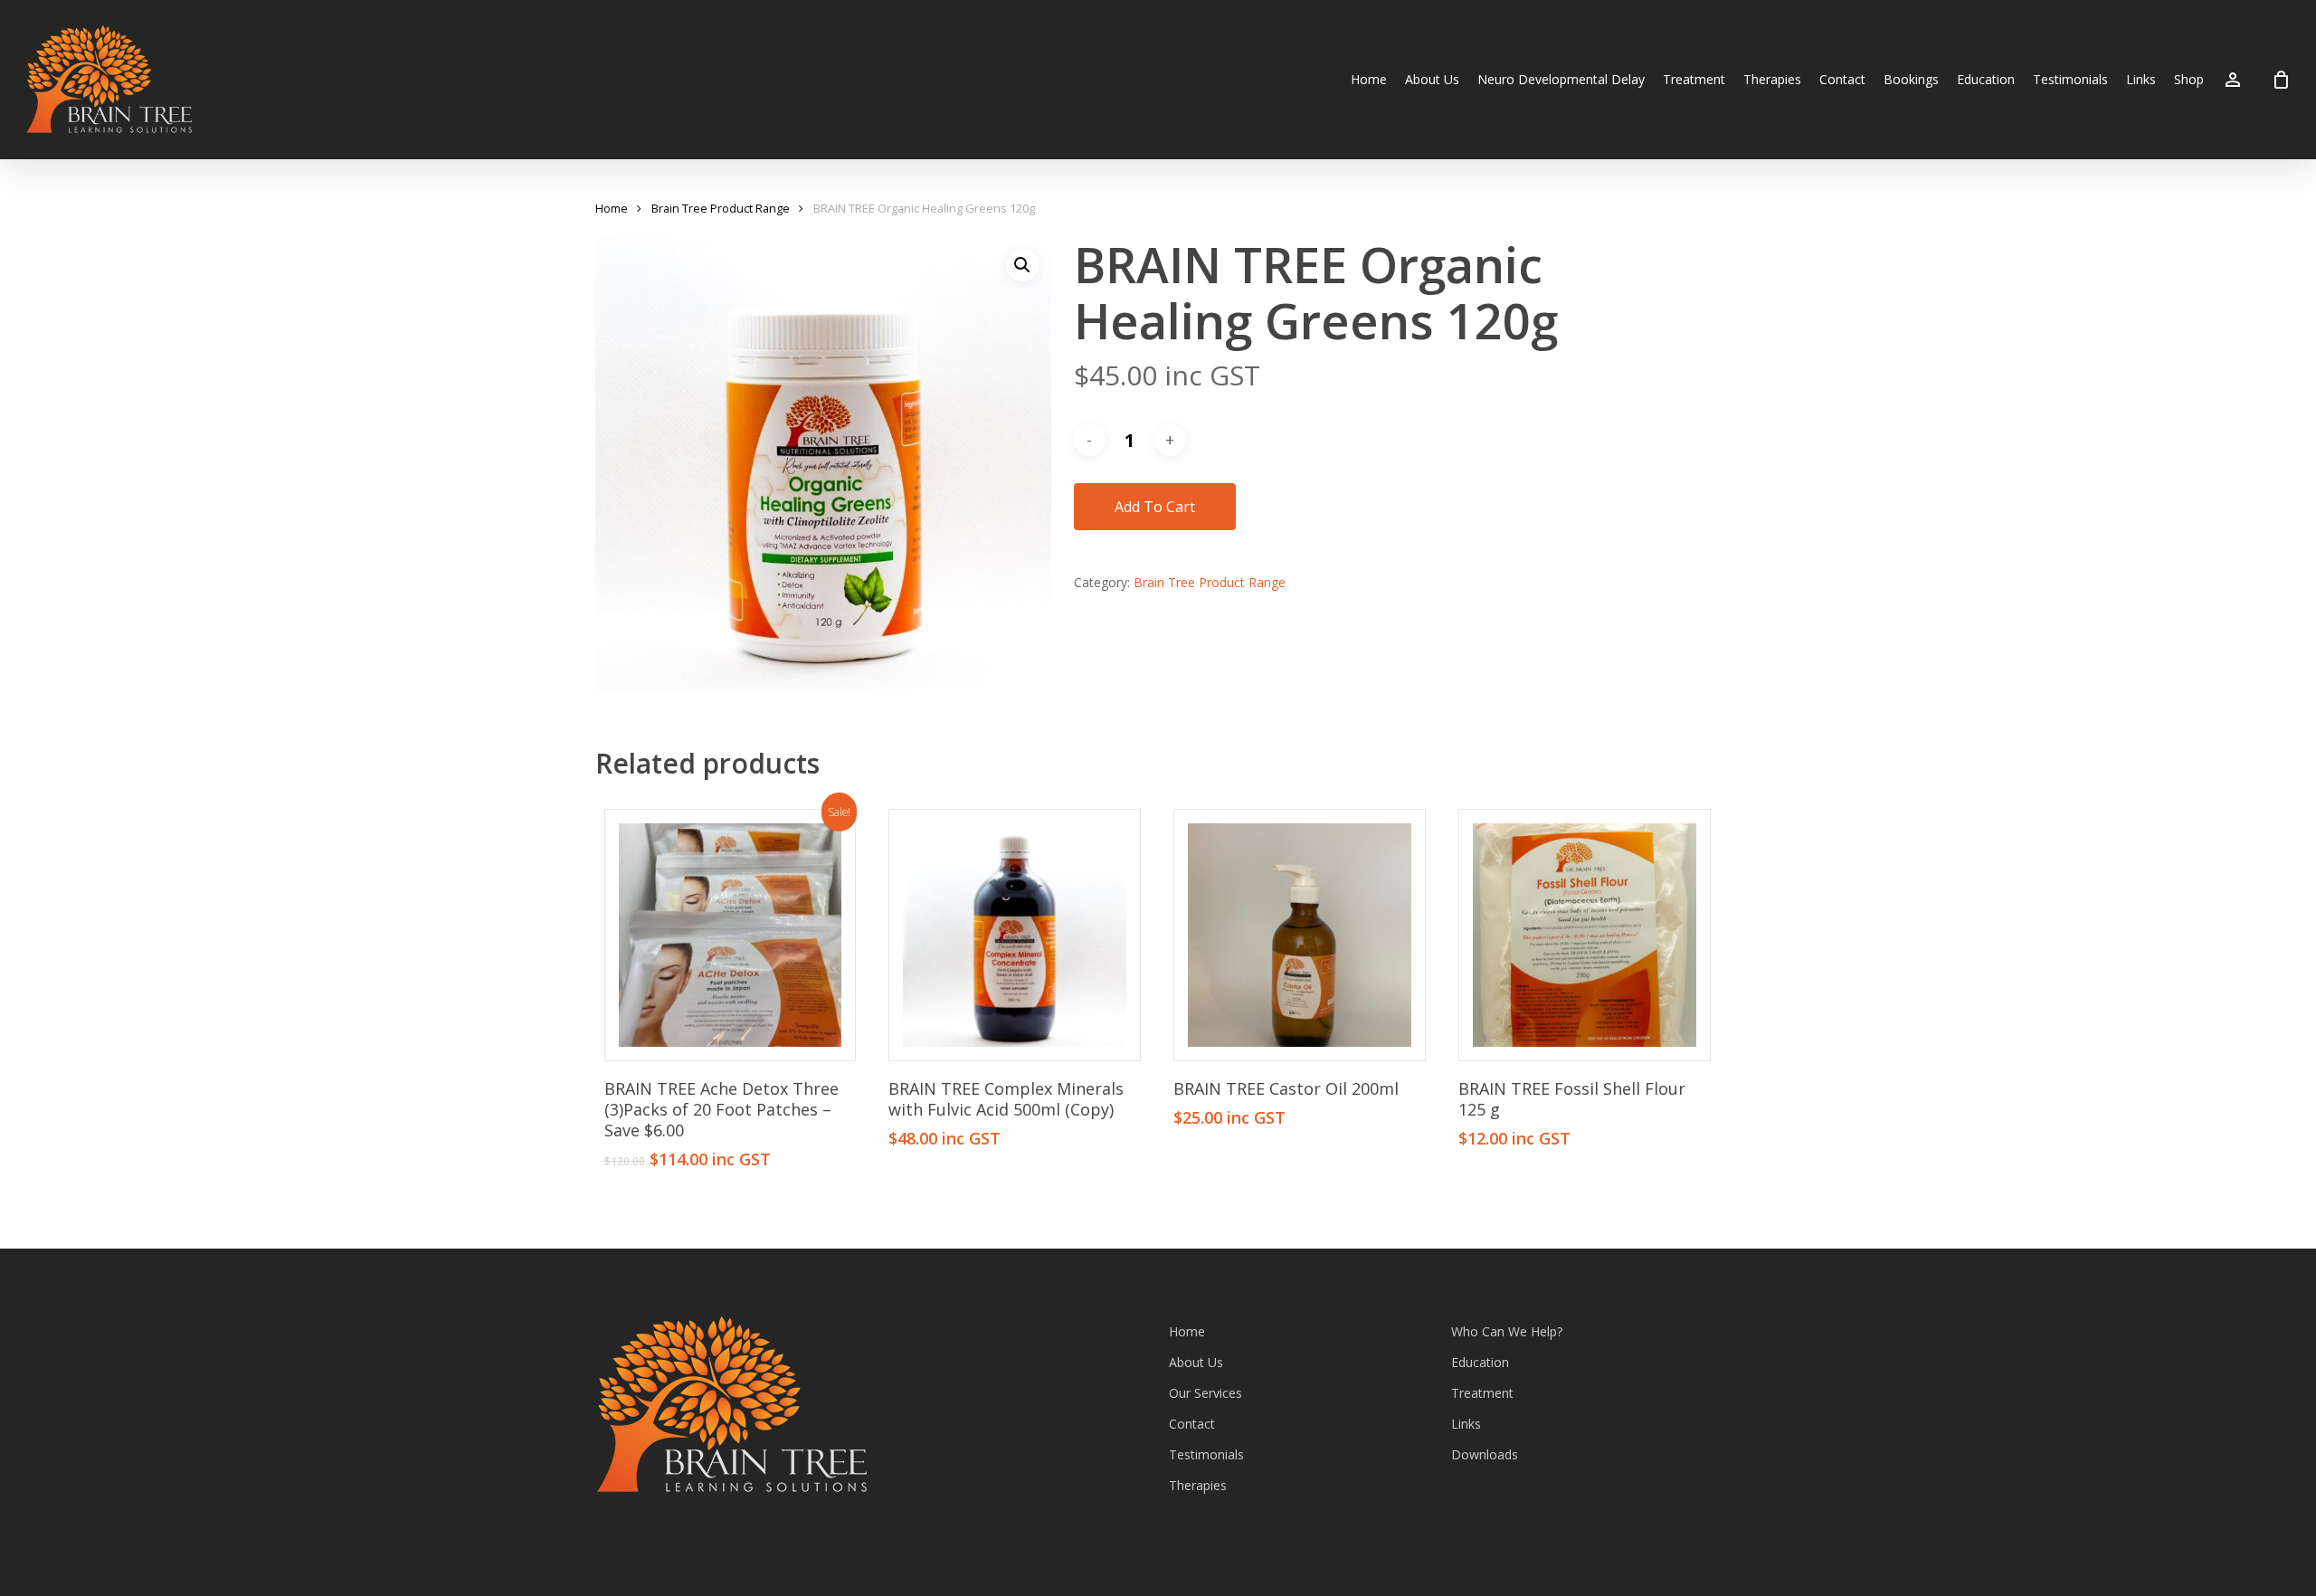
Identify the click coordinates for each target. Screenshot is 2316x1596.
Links (1466, 1424)
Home (612, 208)
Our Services (1205, 1393)
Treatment (1482, 1393)
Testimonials (1206, 1454)
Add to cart (1155, 507)
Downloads (1485, 1454)
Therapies (1198, 1485)
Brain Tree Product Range (721, 208)
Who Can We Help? (1507, 1331)
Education (1480, 1362)
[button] (1022, 265)
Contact (1192, 1424)
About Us (1196, 1362)
